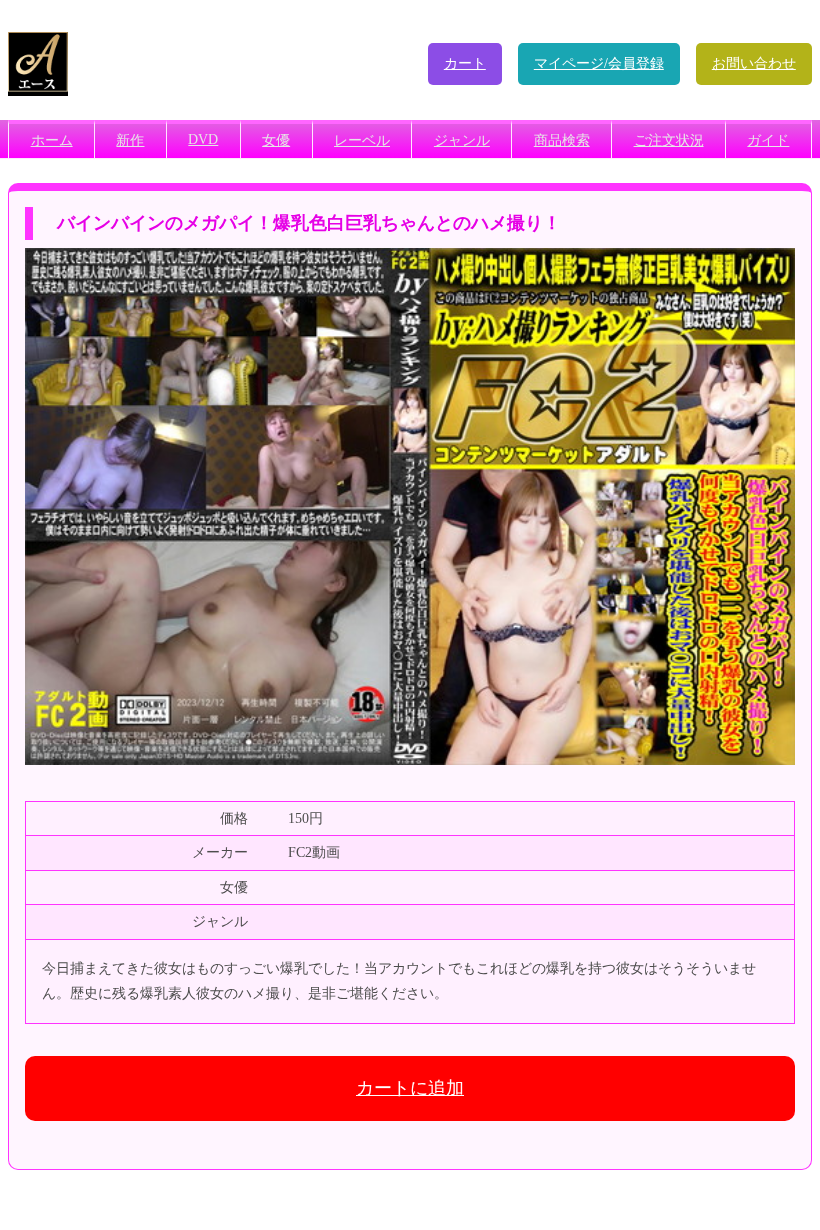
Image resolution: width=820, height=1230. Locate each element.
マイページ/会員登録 (599, 63)
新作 (130, 140)
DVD (203, 139)
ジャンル (462, 140)
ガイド (768, 140)
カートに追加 (410, 1088)
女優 (276, 140)
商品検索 (562, 140)
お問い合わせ (754, 63)
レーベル (362, 140)
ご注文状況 (669, 140)
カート (465, 63)
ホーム (52, 140)
